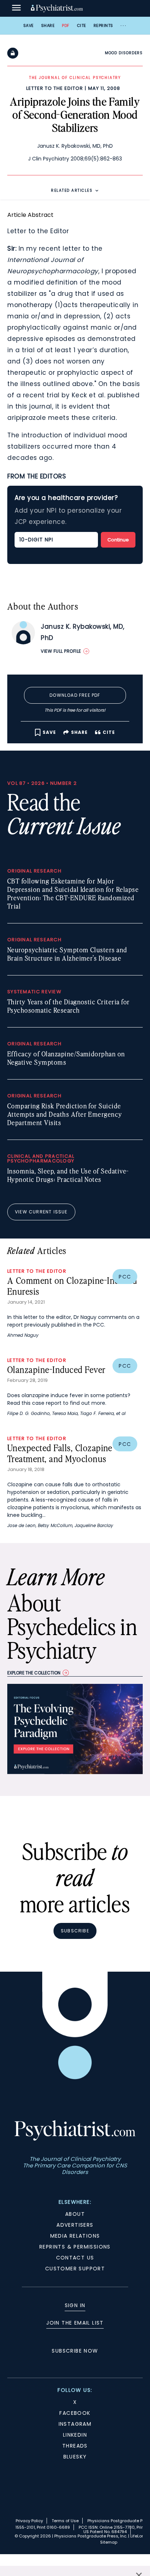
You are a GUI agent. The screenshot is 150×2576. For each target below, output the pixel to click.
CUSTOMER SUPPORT (75, 2269)
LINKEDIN (75, 2435)
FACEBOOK (75, 2413)
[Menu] (16, 8)
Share (48, 25)
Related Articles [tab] (72, 190)
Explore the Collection (34, 1673)
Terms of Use (65, 2521)
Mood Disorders (124, 53)
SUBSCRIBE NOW (75, 2351)
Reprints (103, 25)
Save (29, 25)
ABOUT (75, 2214)
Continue (118, 540)
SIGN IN (75, 2305)
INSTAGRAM (75, 2424)
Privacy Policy (29, 2521)
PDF (66, 25)
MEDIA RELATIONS (75, 2236)
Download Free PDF (75, 695)
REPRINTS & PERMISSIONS (75, 2247)
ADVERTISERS (75, 2225)
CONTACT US (75, 2258)
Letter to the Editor (55, 88)
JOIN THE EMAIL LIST (75, 2323)
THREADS (75, 2446)
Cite (82, 25)
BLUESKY (75, 2457)
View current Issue (41, 1212)
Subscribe (75, 1931)
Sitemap (109, 2542)
